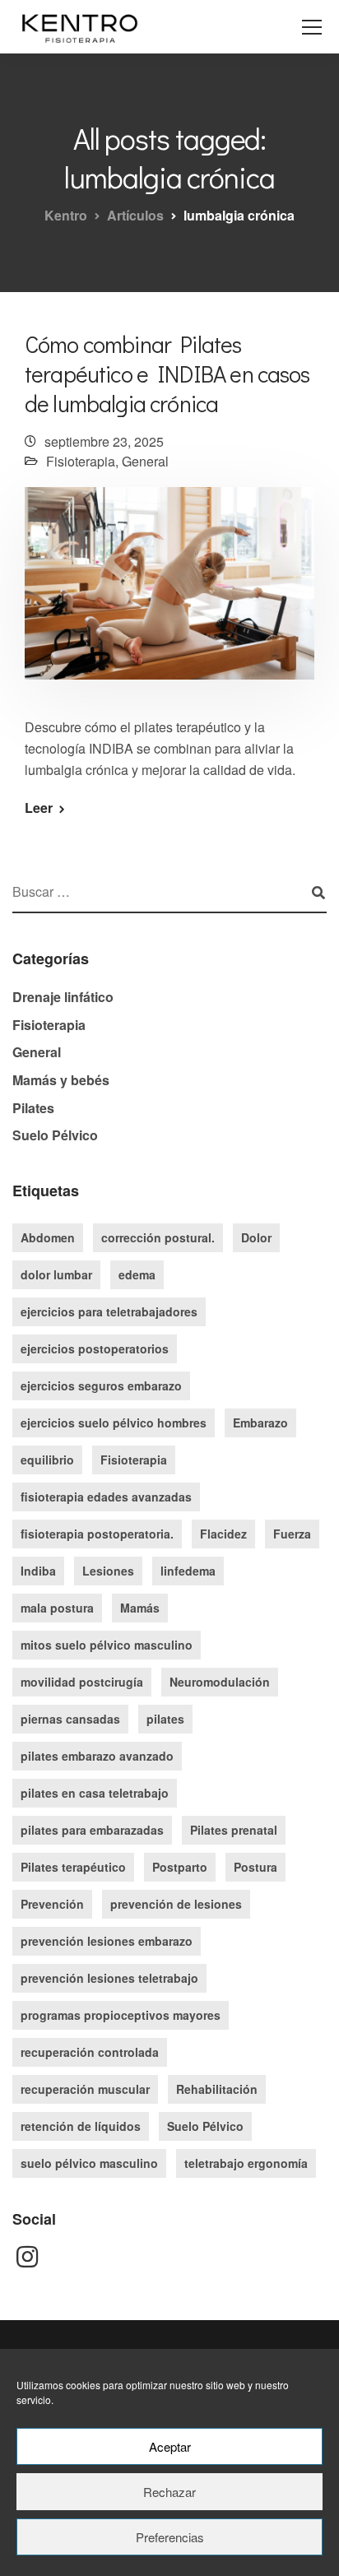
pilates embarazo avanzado (97, 1756)
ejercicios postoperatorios (95, 1348)
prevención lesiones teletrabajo (109, 1978)
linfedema (188, 1571)
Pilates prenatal (234, 1830)
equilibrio (47, 1460)
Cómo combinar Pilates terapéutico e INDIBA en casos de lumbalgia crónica (167, 374)
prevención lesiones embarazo (107, 1941)
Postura (255, 1867)
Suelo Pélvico (55, 1135)
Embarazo (260, 1423)
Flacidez (223, 1534)
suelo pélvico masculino (89, 2163)
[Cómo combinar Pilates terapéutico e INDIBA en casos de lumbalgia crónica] (169, 594)
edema (137, 1274)
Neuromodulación (220, 1682)
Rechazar (169, 2492)
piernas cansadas (70, 1719)
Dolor (256, 1237)
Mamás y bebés (61, 1080)
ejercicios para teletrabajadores (109, 1311)
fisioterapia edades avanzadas (106, 1497)
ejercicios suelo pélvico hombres (114, 1423)
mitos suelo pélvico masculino (107, 1645)
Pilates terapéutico (73, 1867)
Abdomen (48, 1237)
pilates (165, 1719)
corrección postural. (158, 1237)
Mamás (140, 1608)
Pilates (33, 1108)
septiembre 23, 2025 (104, 441)
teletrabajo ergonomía (246, 2163)
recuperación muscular (85, 2089)
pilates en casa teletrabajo (95, 1793)
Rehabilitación (217, 2089)
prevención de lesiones (176, 1904)
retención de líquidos (81, 2126)
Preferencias (170, 2537)
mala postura (57, 1608)
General (145, 461)
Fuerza (292, 1534)
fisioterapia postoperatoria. (97, 1534)
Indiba (38, 1571)
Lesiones (108, 1571)
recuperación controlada (90, 2052)
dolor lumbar (56, 1274)
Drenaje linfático (63, 997)
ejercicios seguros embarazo (101, 1385)
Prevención (52, 1904)
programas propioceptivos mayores (121, 2015)
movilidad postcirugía (82, 1682)
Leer (39, 808)
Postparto (180, 1867)
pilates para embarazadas (92, 1830)
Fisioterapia (81, 461)
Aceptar (170, 2446)
